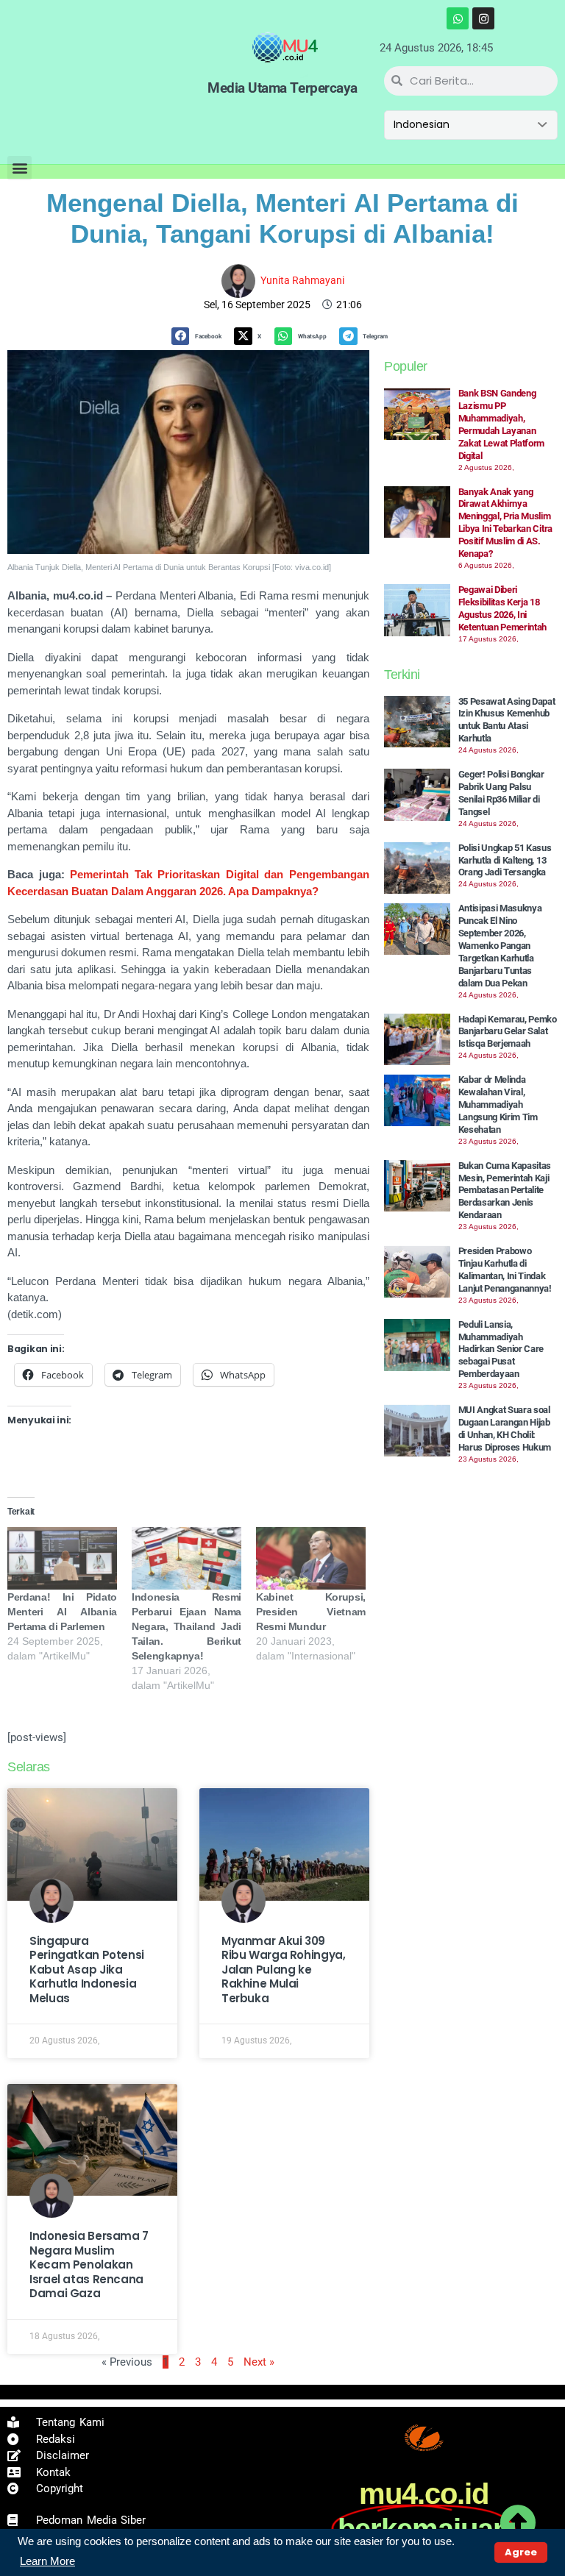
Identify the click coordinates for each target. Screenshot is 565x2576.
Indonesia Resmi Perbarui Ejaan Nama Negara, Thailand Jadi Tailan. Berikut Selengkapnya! (186, 1626)
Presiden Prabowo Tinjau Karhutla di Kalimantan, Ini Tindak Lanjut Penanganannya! (505, 1270)
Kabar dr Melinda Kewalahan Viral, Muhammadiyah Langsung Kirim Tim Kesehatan (498, 1104)
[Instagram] (483, 18)
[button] (19, 168)
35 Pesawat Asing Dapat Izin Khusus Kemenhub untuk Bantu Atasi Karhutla (507, 720)
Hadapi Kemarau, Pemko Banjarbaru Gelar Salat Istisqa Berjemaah (508, 1032)
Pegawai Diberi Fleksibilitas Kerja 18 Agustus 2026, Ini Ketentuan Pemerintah (503, 608)
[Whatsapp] (458, 18)
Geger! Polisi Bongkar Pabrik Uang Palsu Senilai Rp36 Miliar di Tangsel (501, 793)
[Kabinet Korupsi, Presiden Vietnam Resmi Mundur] (311, 1558)
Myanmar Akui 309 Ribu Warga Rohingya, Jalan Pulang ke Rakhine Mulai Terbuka (284, 1970)
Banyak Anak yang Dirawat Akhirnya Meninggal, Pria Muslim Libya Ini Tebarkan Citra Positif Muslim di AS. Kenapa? (505, 523)
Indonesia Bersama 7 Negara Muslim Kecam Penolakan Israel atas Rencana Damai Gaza (89, 2264)
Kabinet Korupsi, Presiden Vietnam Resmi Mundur (311, 1612)
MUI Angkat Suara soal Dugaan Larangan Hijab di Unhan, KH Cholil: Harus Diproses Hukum (505, 1428)
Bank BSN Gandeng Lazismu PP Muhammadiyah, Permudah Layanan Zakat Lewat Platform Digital (502, 424)
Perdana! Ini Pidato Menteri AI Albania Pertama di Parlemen (62, 1612)
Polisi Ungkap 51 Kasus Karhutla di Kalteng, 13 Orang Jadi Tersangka (505, 860)
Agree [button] (521, 2552)
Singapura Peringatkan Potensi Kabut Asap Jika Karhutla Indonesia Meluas (87, 1970)
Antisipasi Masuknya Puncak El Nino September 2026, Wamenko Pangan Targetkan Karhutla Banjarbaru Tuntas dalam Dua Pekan (500, 945)
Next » (259, 2362)
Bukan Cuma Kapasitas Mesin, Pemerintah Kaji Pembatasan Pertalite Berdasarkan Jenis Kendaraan (505, 1191)
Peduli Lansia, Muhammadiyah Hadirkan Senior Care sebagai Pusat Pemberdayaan (501, 1349)
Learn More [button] (47, 2561)
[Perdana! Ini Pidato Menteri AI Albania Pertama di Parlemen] (62, 1558)
